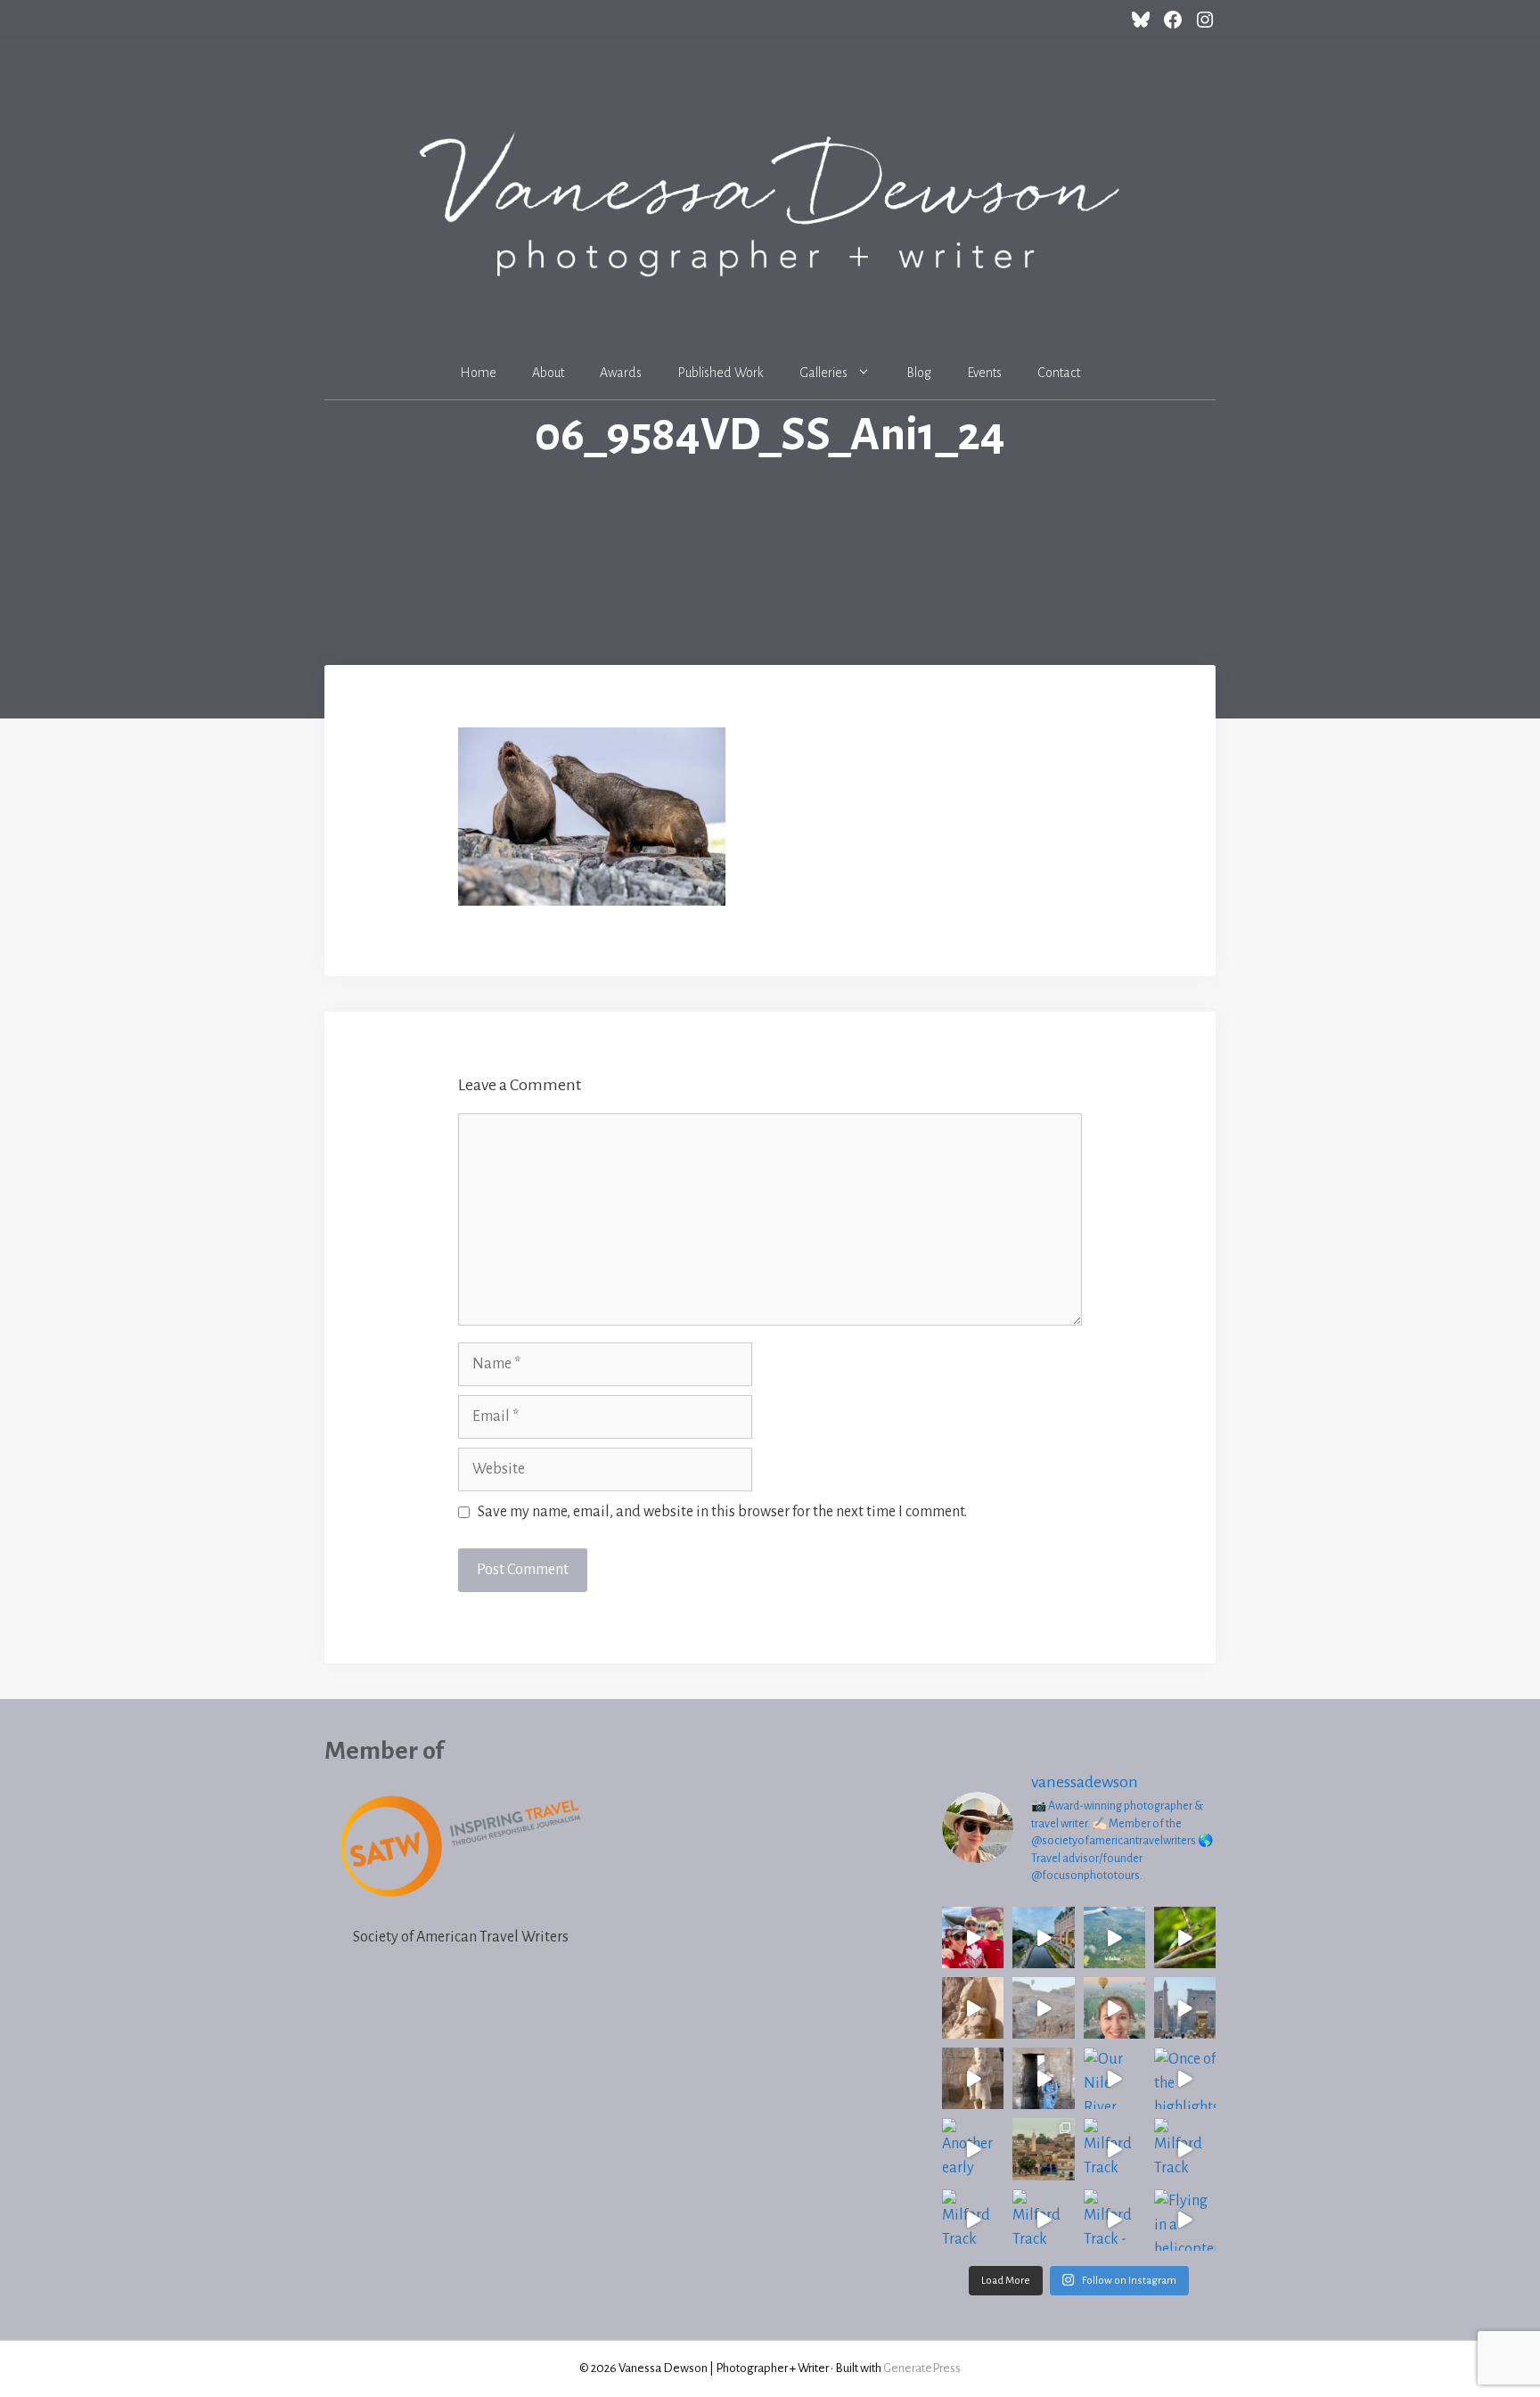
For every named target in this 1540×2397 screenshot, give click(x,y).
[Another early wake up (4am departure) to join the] (973, 2149)
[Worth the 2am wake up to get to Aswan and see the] (1043, 2149)
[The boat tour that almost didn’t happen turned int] (1043, 1937)
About (548, 373)
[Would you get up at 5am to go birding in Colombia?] (1185, 1937)
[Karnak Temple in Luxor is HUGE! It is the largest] (973, 2078)
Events (984, 373)
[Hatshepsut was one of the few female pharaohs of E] (973, 2008)
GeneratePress (922, 2368)
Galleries (823, 373)
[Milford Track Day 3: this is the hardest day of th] (973, 2220)
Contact (1059, 373)
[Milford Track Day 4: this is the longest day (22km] (1185, 2149)
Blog (919, 373)
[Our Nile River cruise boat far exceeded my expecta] (1114, 2078)
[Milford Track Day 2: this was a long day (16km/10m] (1043, 2220)
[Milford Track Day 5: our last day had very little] (1114, 2149)
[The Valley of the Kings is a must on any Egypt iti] (1043, 2008)
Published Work (721, 373)
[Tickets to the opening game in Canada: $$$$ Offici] (973, 1937)
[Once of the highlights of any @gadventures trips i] (1185, 2078)
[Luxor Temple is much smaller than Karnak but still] (1185, 2008)
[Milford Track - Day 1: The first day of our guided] (1114, 2220)
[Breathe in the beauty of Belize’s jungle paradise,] (1114, 1937)
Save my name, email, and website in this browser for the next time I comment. (722, 1512)
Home (478, 373)
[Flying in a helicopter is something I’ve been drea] (1185, 2220)
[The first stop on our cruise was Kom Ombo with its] (1043, 2078)
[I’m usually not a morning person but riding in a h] (1114, 2008)
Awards (621, 373)
